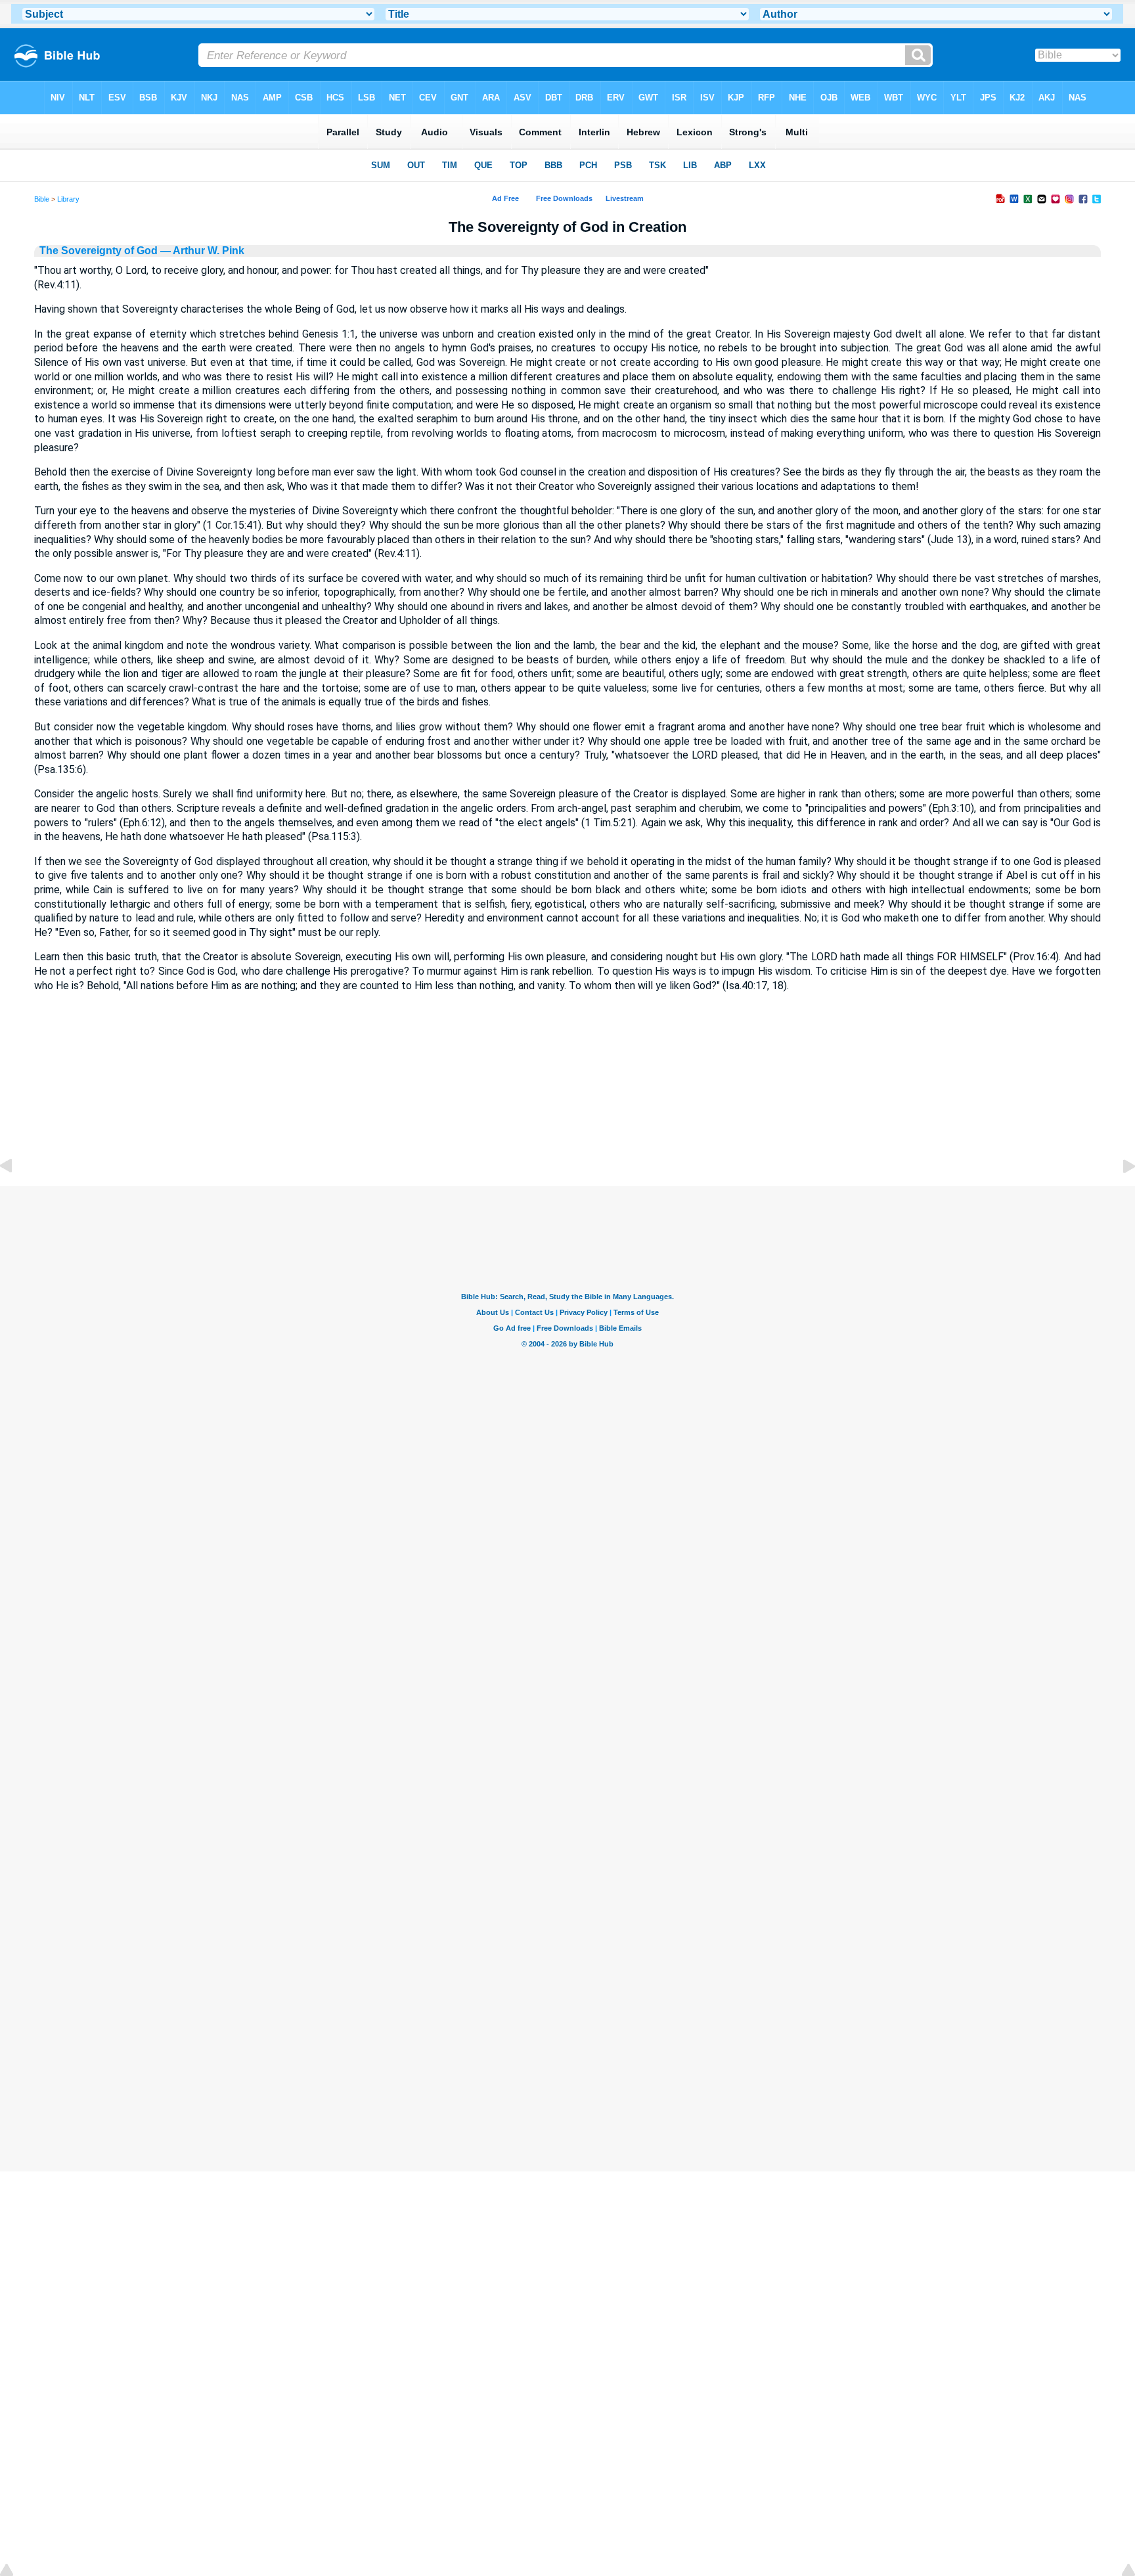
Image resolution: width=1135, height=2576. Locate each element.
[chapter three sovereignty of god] (1119, 1196)
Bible (42, 199)
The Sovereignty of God (99, 251)
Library (68, 199)
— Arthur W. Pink (201, 251)
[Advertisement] (567, 1106)
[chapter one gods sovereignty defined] (16, 1196)
